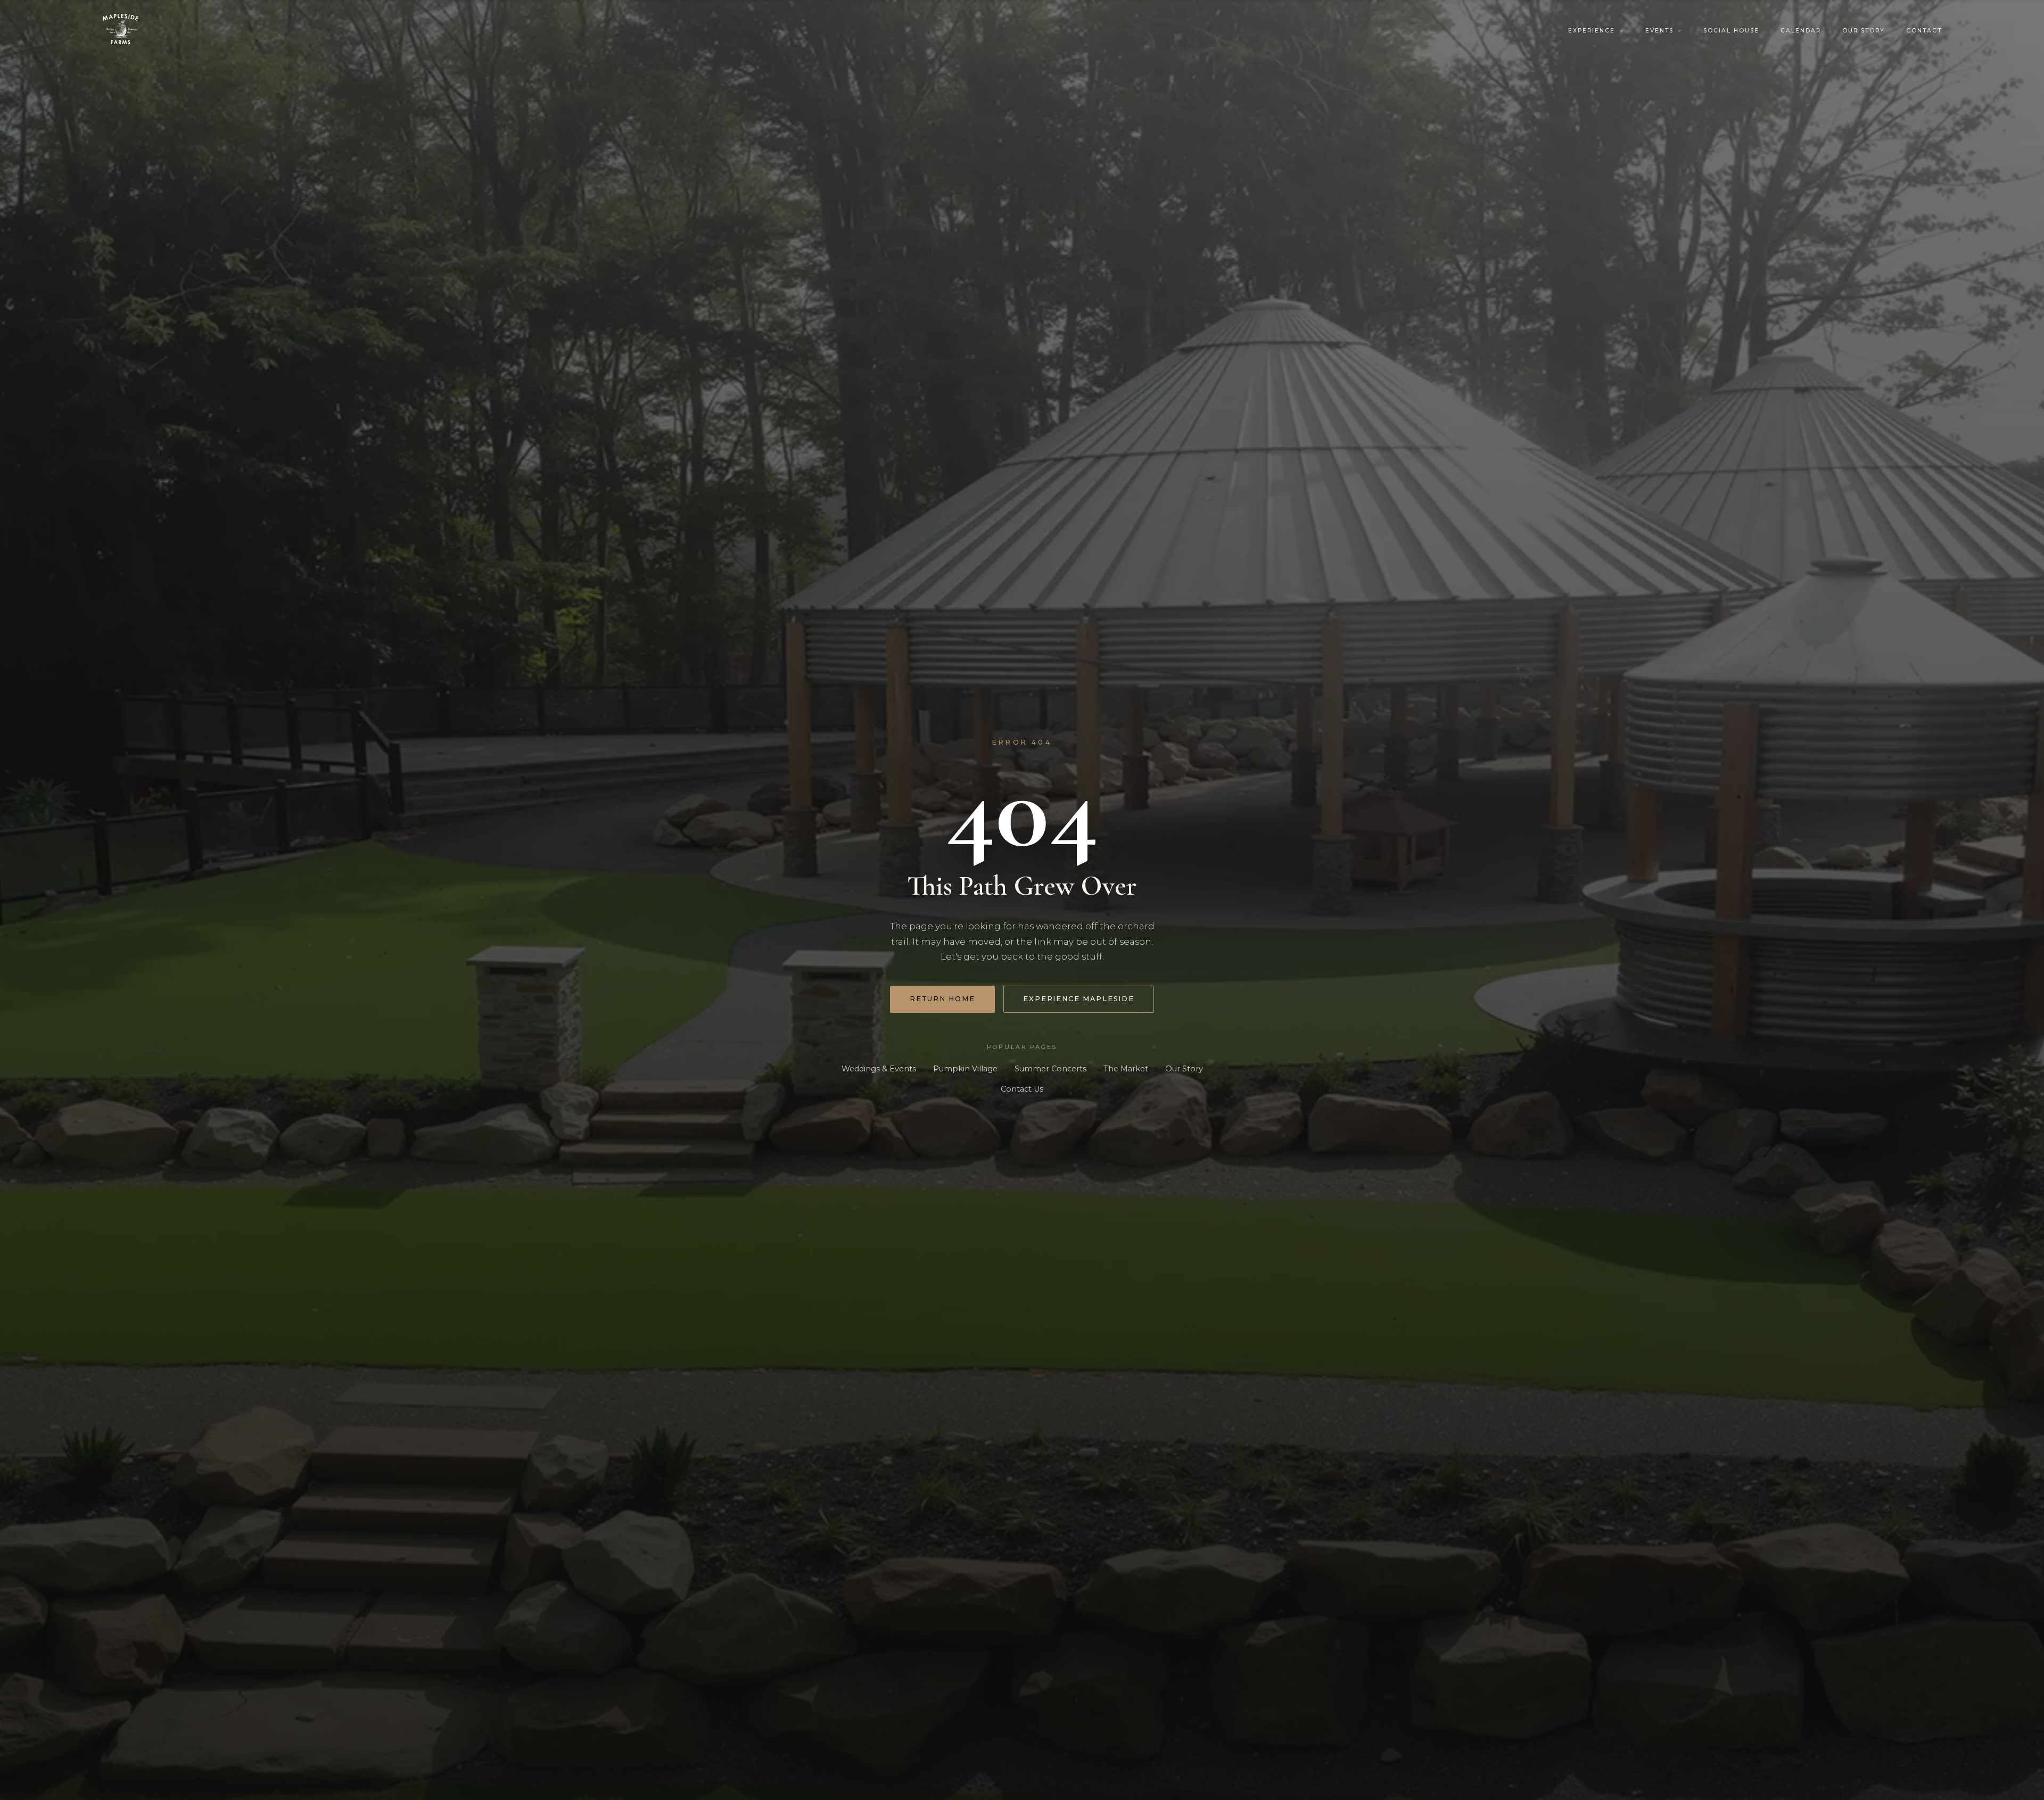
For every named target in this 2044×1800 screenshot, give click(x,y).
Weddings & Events (879, 1069)
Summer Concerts (1050, 1069)
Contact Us (1022, 1089)
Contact (1924, 31)
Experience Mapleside (1079, 999)
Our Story (1864, 31)
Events (1659, 31)
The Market (1126, 1069)
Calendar (1801, 31)
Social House (1731, 31)
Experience (1592, 31)
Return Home (942, 999)
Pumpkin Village (965, 1069)
